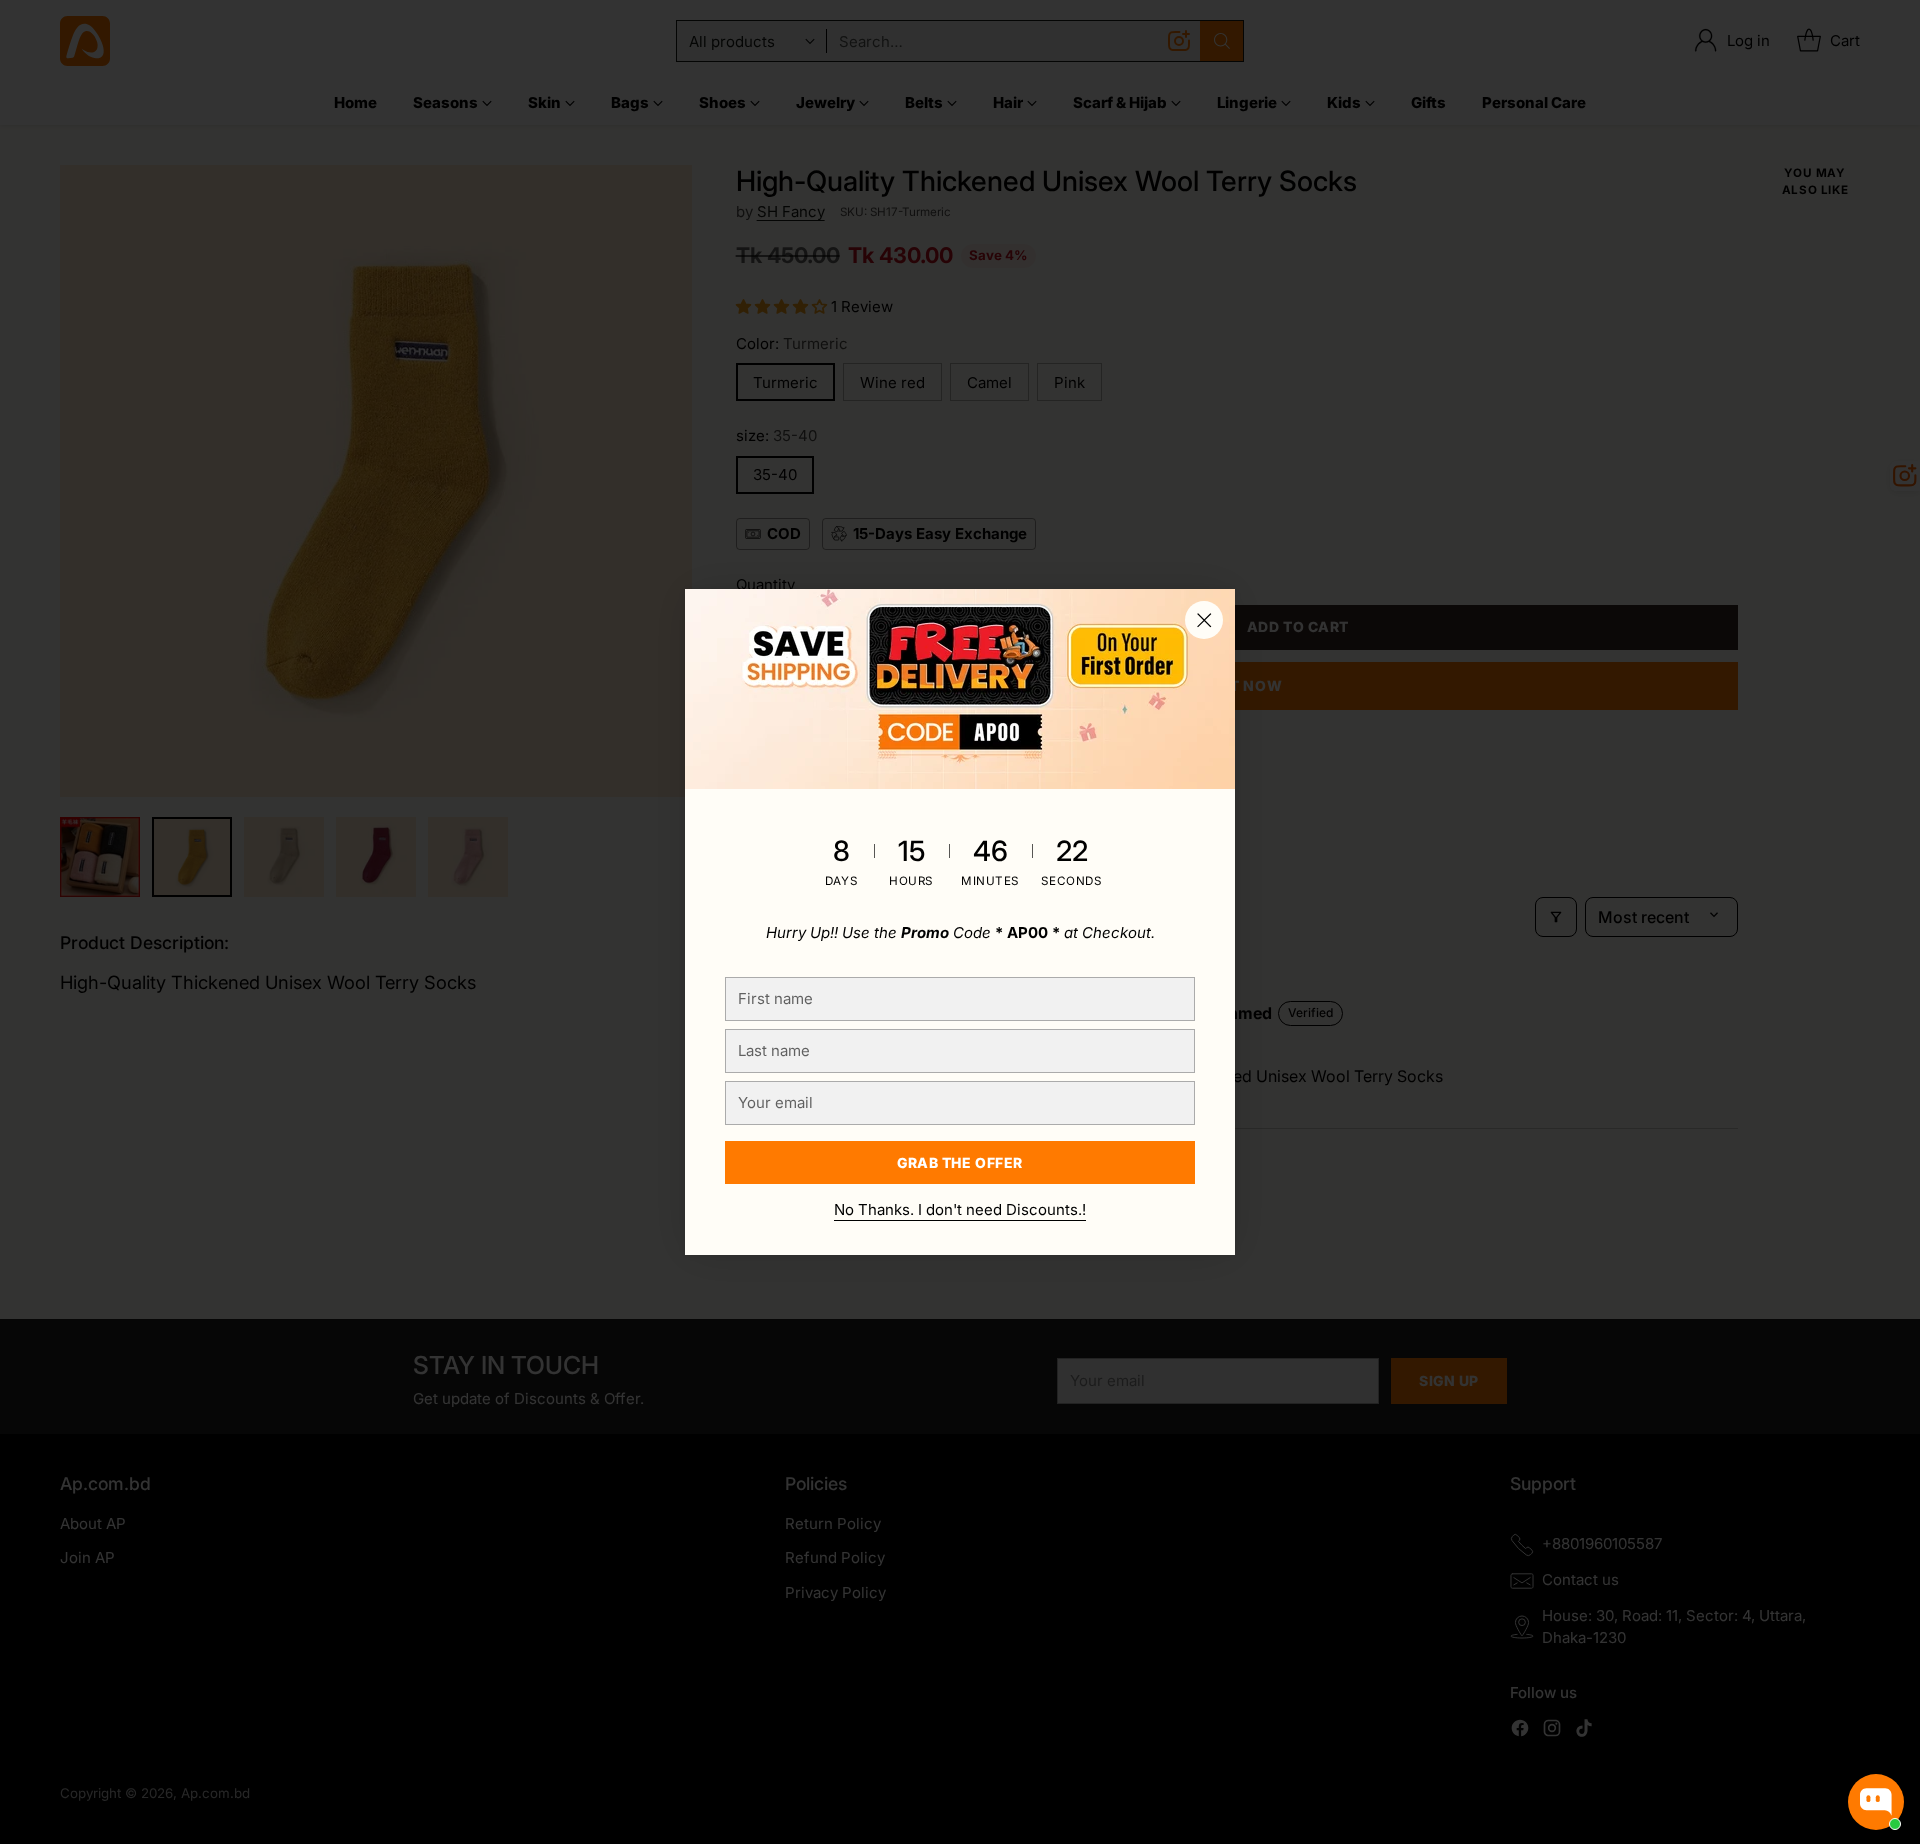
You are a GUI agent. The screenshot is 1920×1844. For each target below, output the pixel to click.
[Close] (1204, 620)
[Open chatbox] (1876, 1802)
